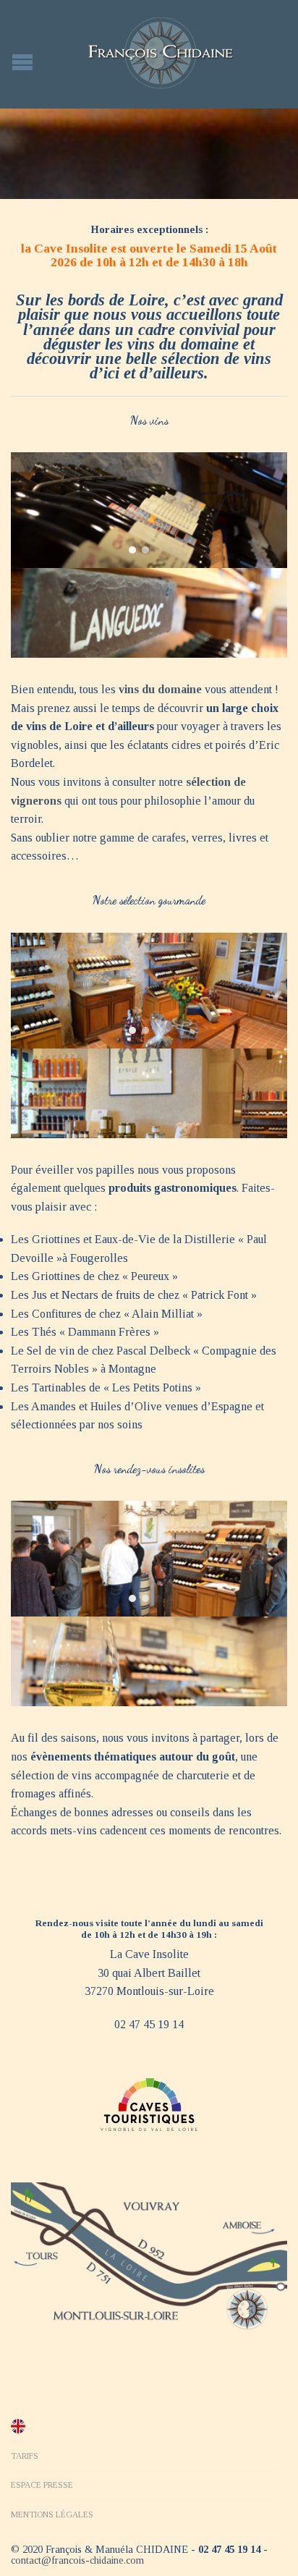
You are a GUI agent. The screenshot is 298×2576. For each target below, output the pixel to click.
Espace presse (42, 2485)
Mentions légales (52, 2514)
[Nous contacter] (149, 2255)
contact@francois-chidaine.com (77, 2560)
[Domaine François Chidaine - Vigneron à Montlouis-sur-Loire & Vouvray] (161, 53)
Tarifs (25, 2456)
